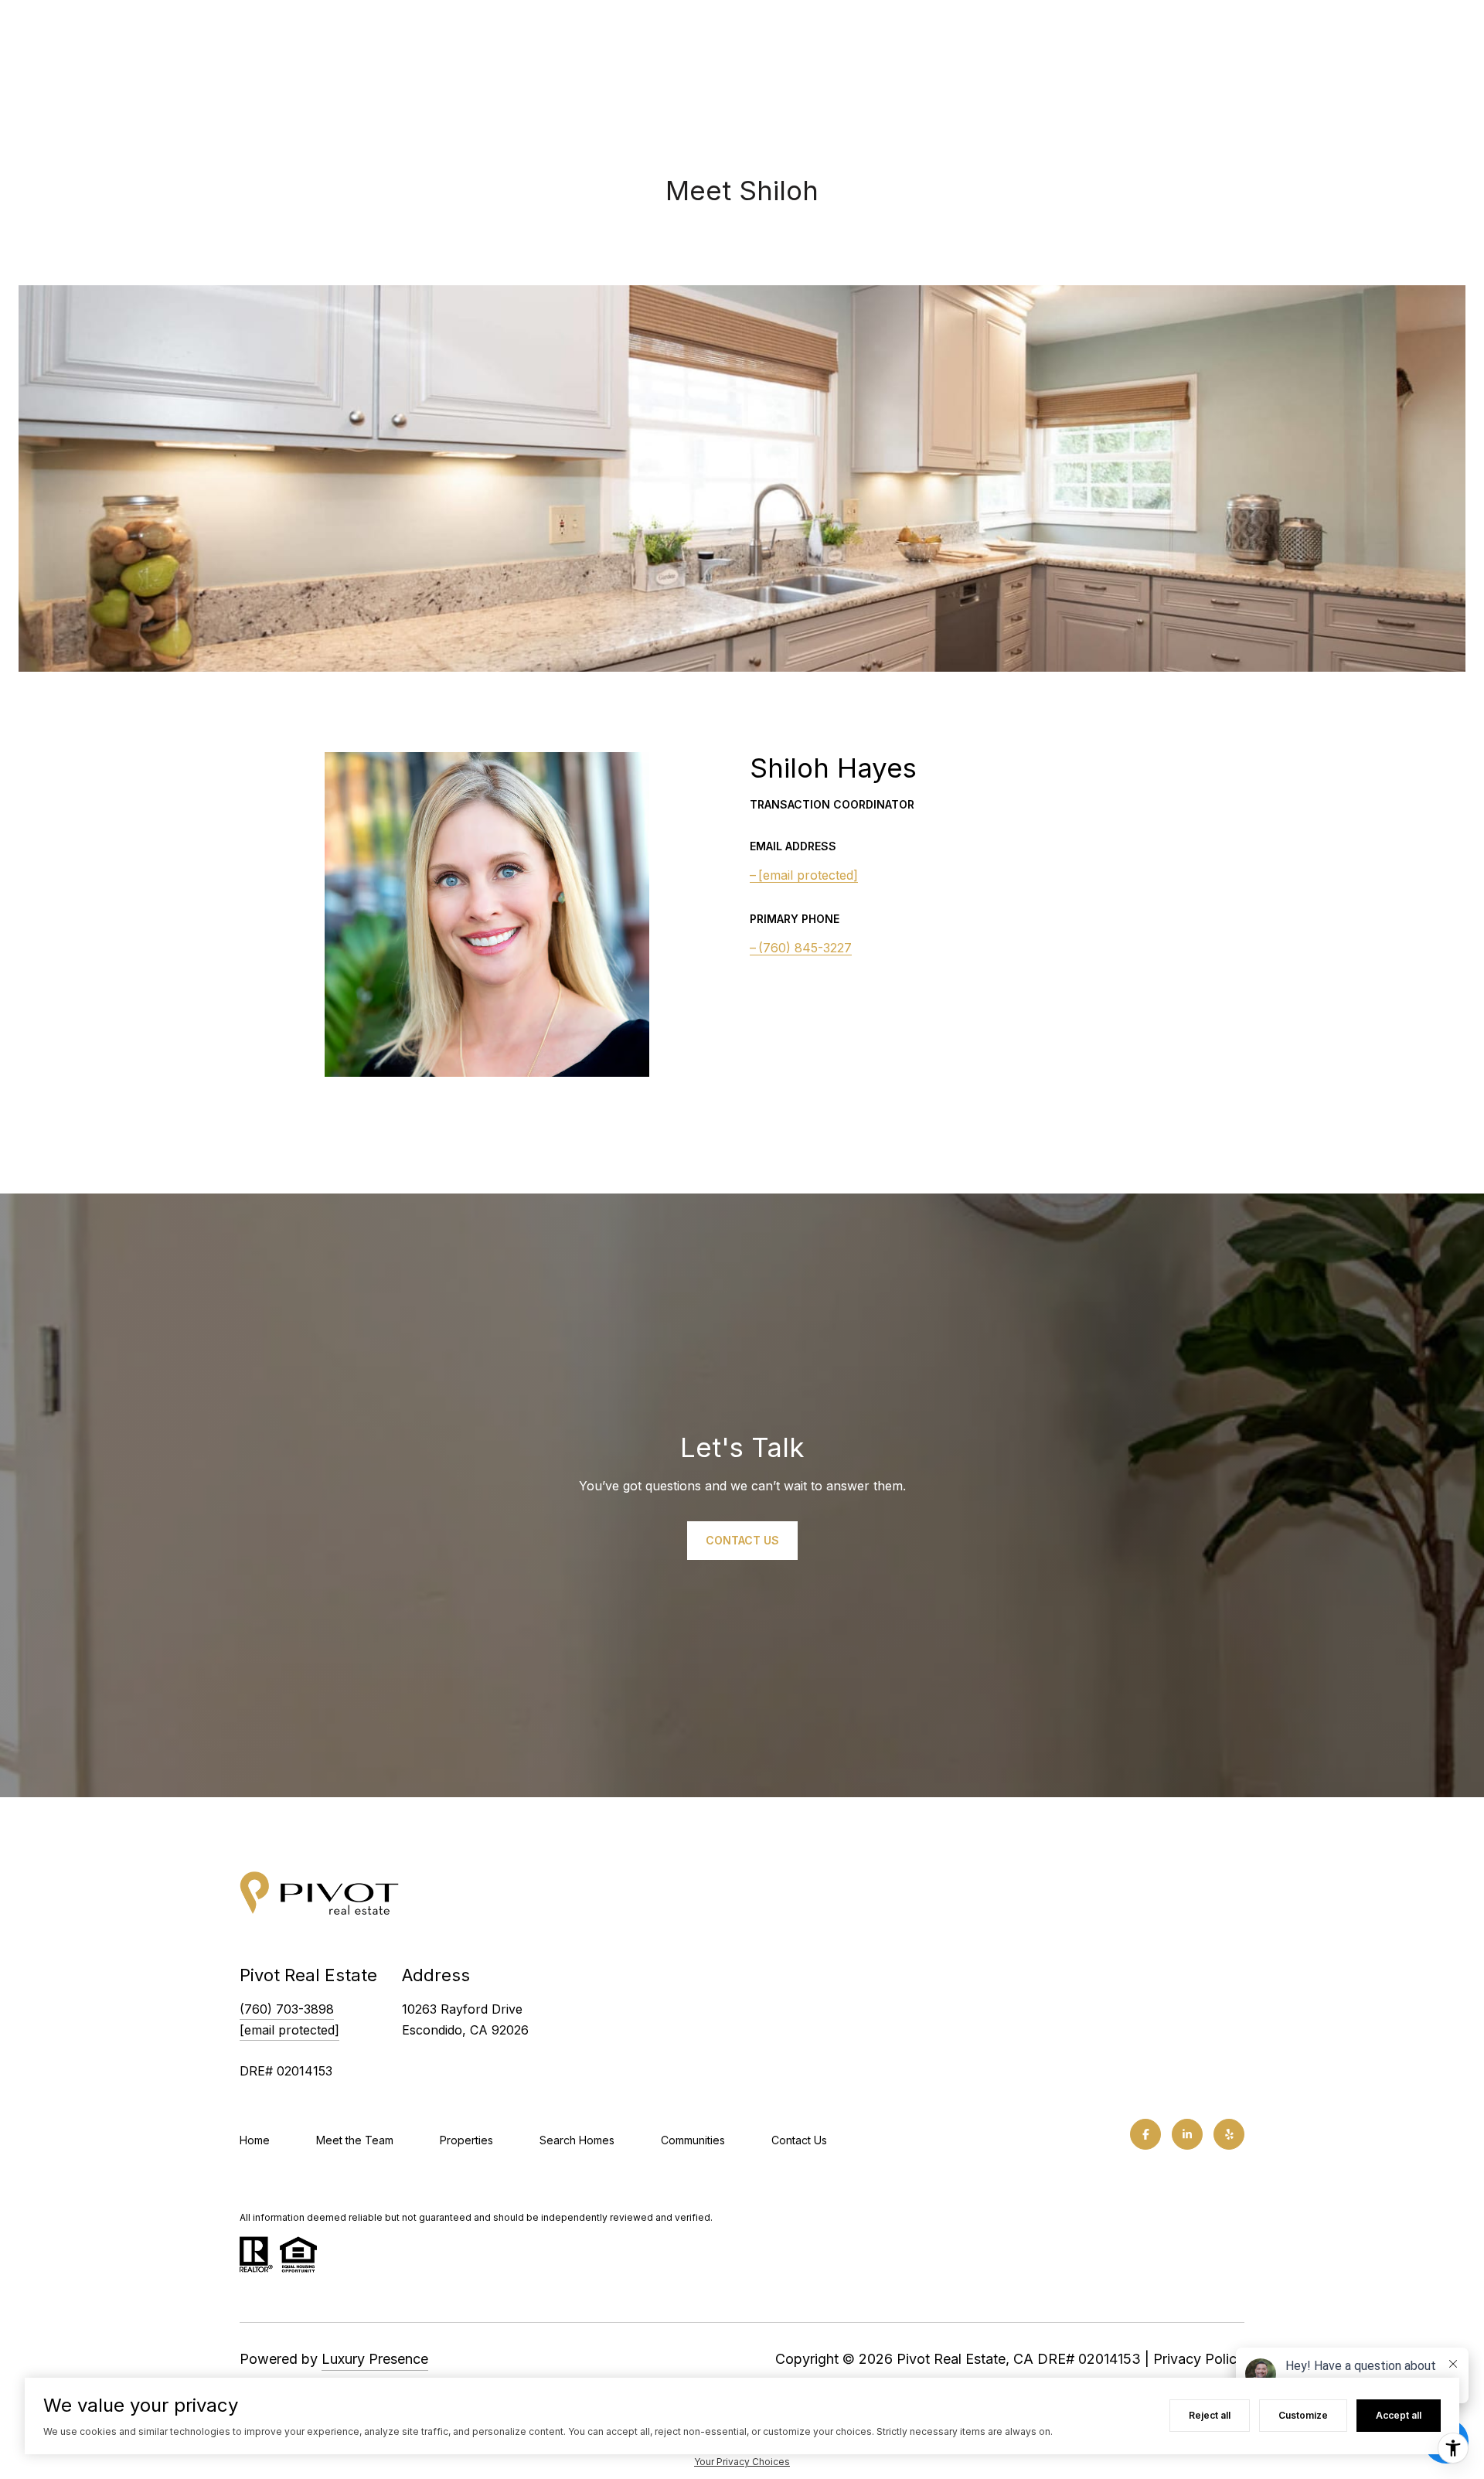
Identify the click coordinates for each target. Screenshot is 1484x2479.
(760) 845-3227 (805, 948)
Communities (693, 2140)
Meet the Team (355, 2140)
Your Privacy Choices (742, 2462)
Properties (466, 2140)
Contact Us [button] (742, 1539)
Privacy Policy (1199, 2359)
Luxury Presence (375, 2359)
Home (255, 2140)
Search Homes (577, 2140)
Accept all (1399, 2415)
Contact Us (799, 2140)
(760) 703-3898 (287, 2009)
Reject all (1210, 2415)
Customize (1303, 2415)
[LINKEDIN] (1187, 2134)
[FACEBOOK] (1145, 2134)
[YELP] (1229, 2134)
